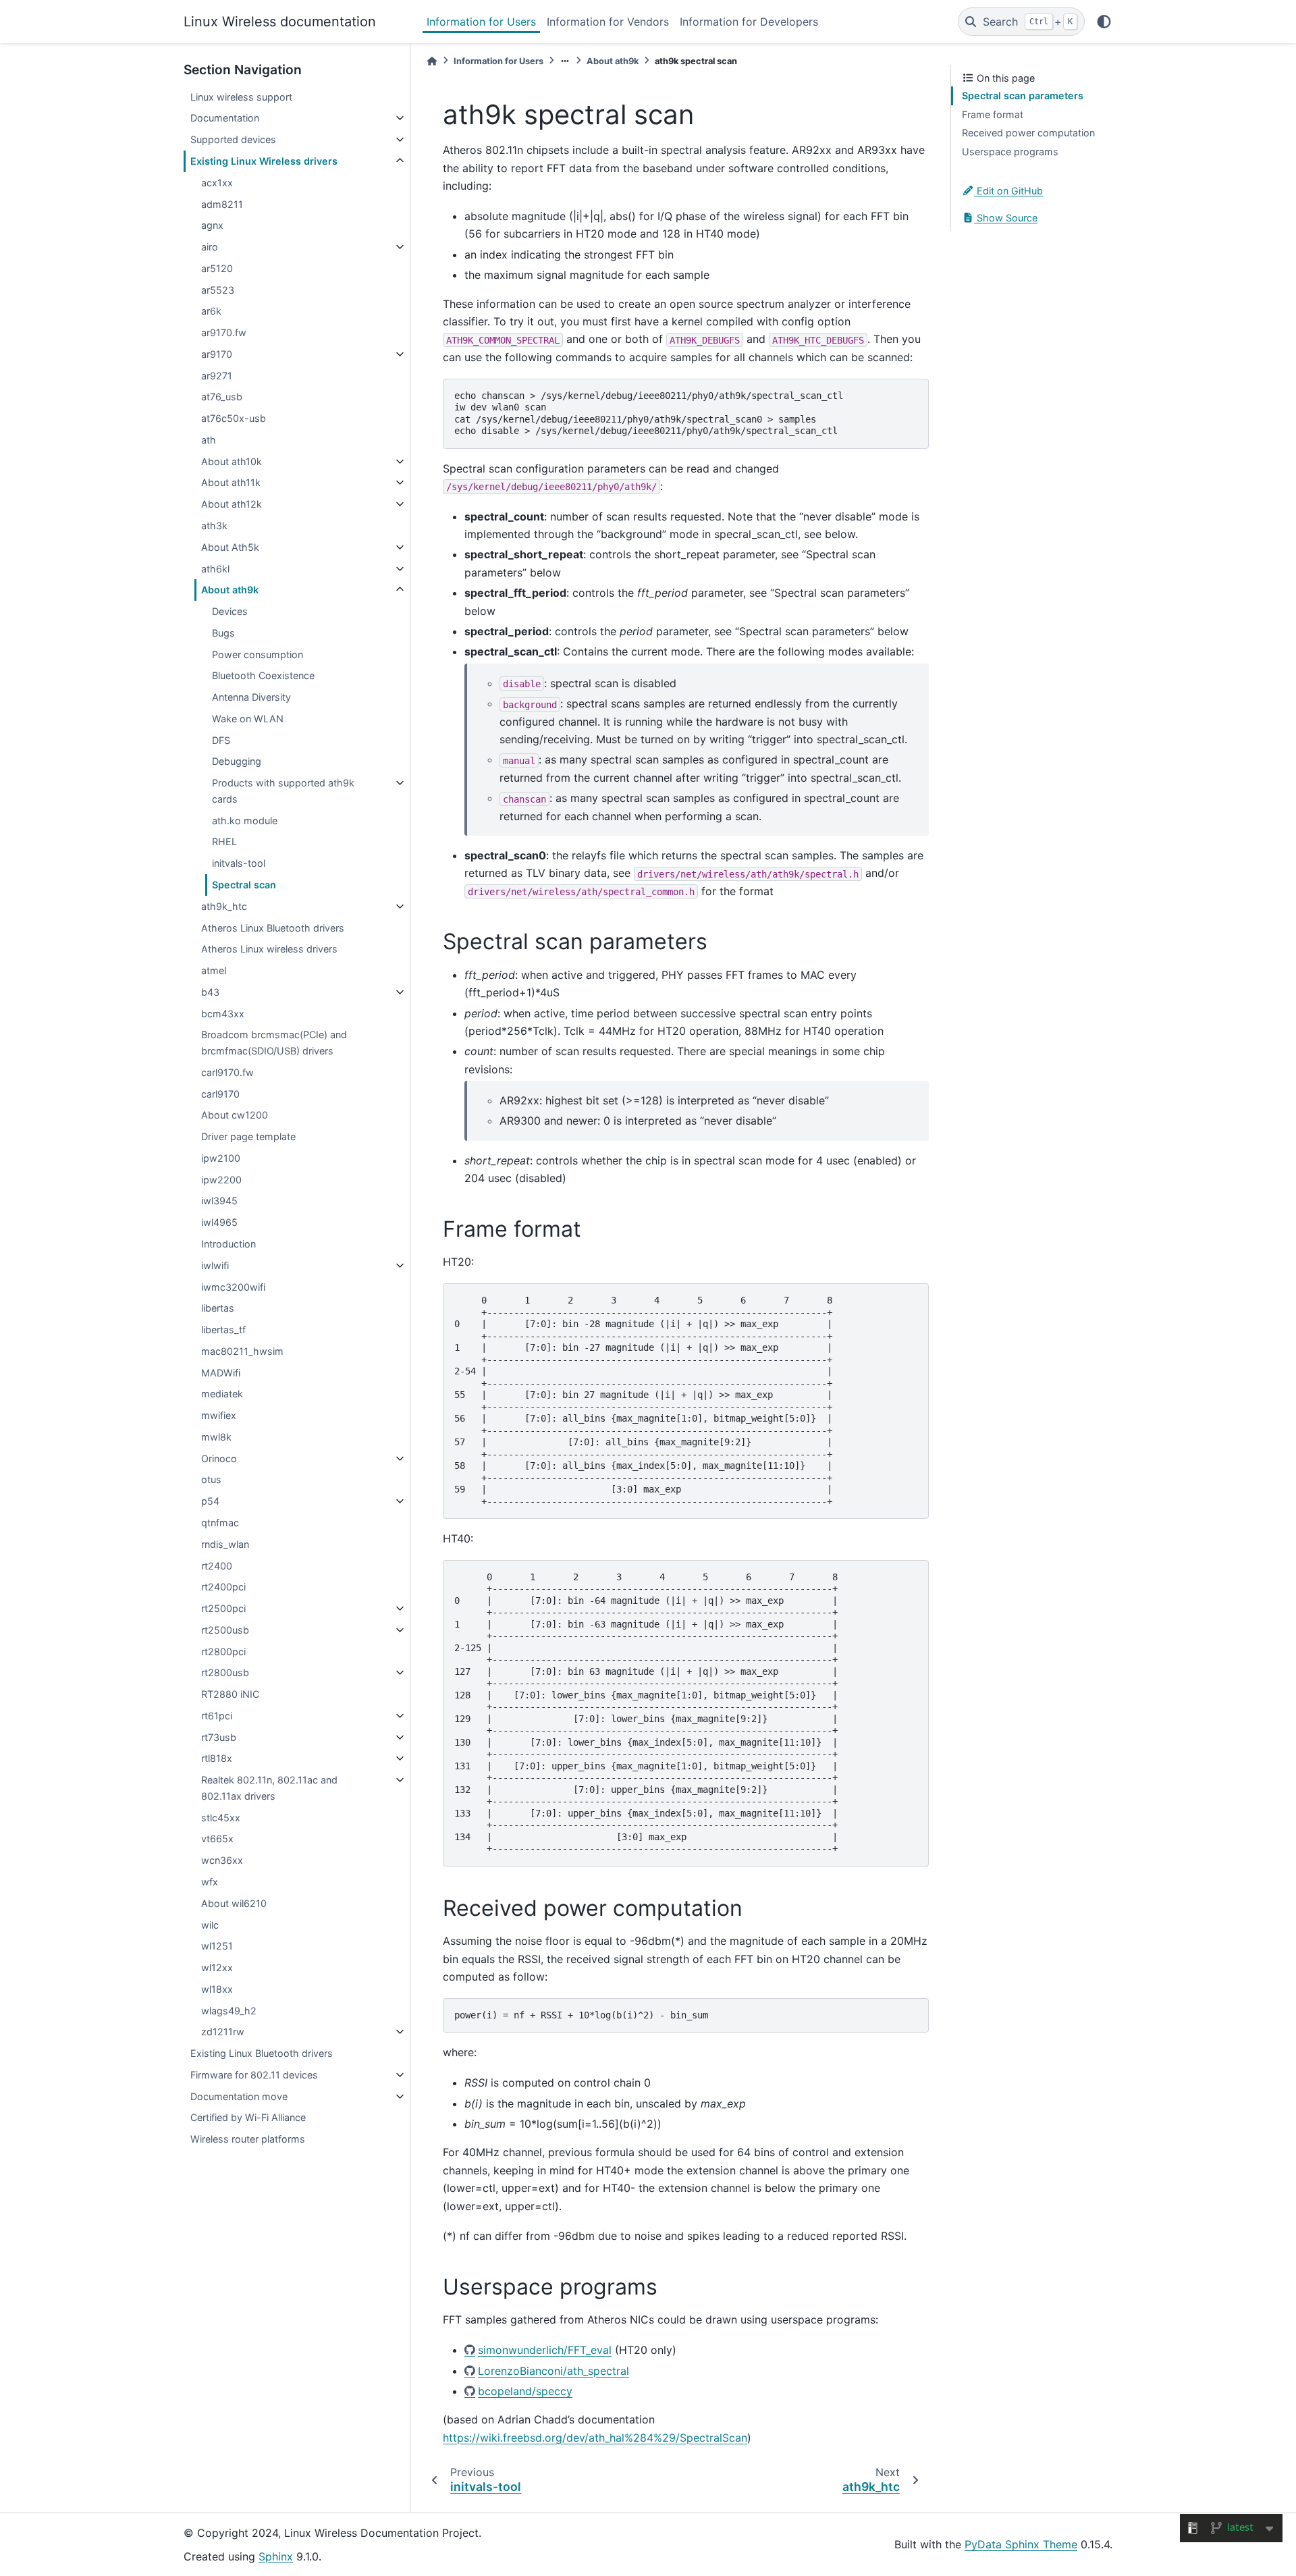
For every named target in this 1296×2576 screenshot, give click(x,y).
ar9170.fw (224, 332)
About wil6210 (234, 1903)
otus (211, 1479)
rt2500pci (223, 1608)
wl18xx (217, 1989)
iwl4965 (219, 1222)
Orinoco (219, 1458)
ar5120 (217, 268)
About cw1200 (235, 1115)
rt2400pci (223, 1587)
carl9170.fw (227, 1072)
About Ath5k (230, 547)
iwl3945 (219, 1201)
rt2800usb (225, 1672)
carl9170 (220, 1094)
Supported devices (233, 139)
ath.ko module (245, 821)
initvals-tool (239, 863)
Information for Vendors (608, 22)
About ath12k (232, 504)
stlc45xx (221, 1818)
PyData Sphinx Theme (1021, 2544)
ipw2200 (221, 1180)
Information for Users (481, 22)
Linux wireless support (241, 97)
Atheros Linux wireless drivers (269, 949)
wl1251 (217, 1946)
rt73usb (219, 1737)
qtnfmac (220, 1523)
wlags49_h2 (229, 2011)
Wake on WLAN (248, 719)
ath (209, 440)
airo (210, 247)
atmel (214, 970)
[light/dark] (1104, 22)
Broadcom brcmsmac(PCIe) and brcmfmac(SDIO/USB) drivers (274, 1043)
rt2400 (217, 1566)
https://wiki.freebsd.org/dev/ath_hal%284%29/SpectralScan (595, 2438)
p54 (210, 1501)
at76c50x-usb (234, 418)
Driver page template (248, 1136)
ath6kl (215, 569)
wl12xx (217, 1967)
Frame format (993, 114)
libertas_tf (223, 1330)
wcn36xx (222, 1860)
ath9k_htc (224, 906)
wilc (210, 1925)
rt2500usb (225, 1630)
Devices (230, 611)
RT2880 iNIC (230, 1694)
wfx (210, 1882)
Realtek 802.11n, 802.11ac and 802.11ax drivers (269, 1788)
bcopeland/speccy (525, 2391)
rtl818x (217, 1758)
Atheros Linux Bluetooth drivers (273, 928)
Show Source (1006, 218)
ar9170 (217, 354)
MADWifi (221, 1373)
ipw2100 (221, 1158)
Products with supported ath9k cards (283, 791)
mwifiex (219, 1415)
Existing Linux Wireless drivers (264, 161)
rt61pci (217, 1716)
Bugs (223, 633)
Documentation (225, 118)
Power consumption (258, 654)
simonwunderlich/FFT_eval (545, 2350)
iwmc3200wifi (233, 1287)
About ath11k (231, 482)
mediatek (222, 1394)
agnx (212, 225)
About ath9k (230, 590)
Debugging (237, 761)
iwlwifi (215, 1265)
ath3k (214, 526)
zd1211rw (223, 2032)
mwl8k (216, 1437)
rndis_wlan (225, 1544)
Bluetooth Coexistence (263, 675)
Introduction (228, 1244)
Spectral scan (244, 885)
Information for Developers (749, 22)
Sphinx (276, 2556)
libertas (218, 1308)
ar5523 (218, 290)
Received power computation (1028, 133)
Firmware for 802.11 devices (254, 2075)
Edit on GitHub (1008, 191)
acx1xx (217, 183)
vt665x (217, 1839)
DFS (221, 740)
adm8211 (222, 204)
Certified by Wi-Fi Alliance (248, 2117)
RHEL (224, 841)
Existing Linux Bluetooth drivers (262, 2053)
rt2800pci (223, 1652)
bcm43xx (223, 1014)
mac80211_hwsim (242, 1351)
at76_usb (222, 397)
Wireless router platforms (248, 2139)
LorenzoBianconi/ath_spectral (553, 2371)
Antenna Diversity (251, 697)
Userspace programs (1010, 152)
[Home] (432, 61)
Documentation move (239, 2096)
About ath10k (232, 461)
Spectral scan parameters (1023, 96)
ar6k (211, 311)
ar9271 (217, 376)
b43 (210, 992)
